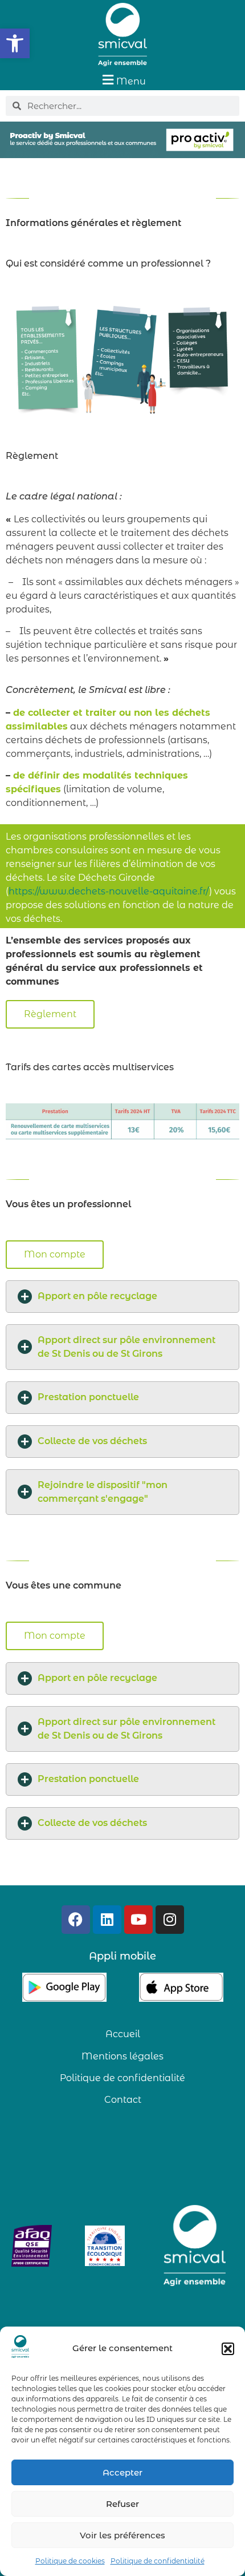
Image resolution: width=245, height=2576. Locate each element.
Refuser (122, 2504)
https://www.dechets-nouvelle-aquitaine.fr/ (109, 891)
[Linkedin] (107, 1920)
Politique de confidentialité (158, 2561)
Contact (123, 2100)
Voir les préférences (122, 2535)
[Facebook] (76, 1920)
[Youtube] (138, 1920)
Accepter (122, 2472)
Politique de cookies (70, 2561)
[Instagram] (170, 1920)
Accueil (123, 2034)
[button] (15, 43)
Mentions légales (122, 2056)
